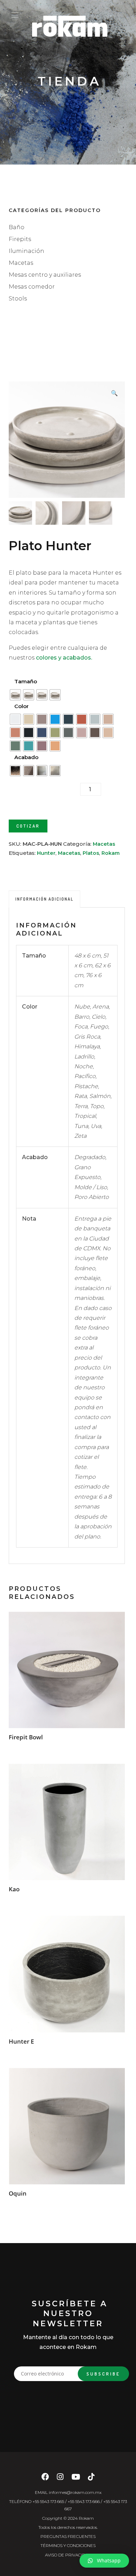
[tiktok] (91, 2479)
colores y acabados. (64, 658)
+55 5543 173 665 (48, 2501)
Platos (91, 853)
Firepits (20, 239)
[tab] (44, 899)
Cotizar (28, 826)
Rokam (111, 853)
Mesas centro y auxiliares (45, 275)
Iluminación (27, 251)
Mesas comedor (32, 287)
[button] (104, 2561)
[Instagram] (60, 2479)
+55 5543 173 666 (84, 2501)
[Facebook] (45, 2479)
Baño (17, 227)
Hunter (46, 853)
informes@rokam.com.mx (75, 2492)
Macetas (21, 263)
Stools (18, 299)
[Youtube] (76, 2479)
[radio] (15, 695)
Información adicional (44, 899)
